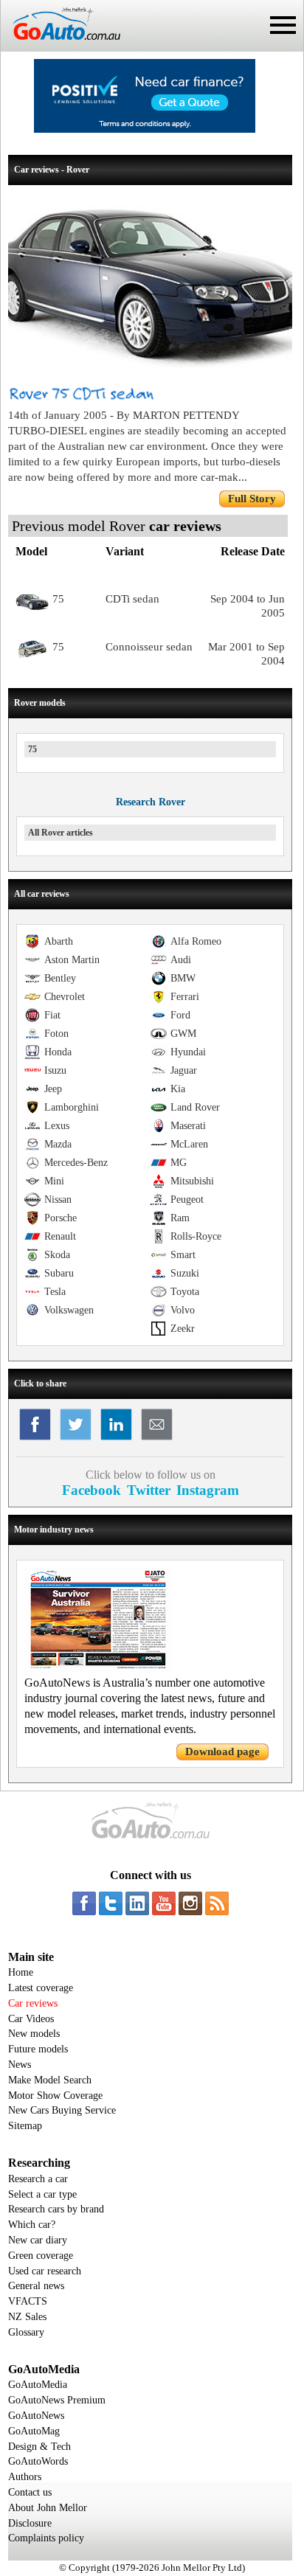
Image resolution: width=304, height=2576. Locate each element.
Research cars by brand (56, 2209)
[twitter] (111, 1903)
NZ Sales (27, 2317)
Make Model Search (50, 2080)
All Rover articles (61, 833)
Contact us (30, 2492)
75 (32, 749)
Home (21, 1972)
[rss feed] (217, 1903)
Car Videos (31, 2019)
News (20, 2065)
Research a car (38, 2179)
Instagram (208, 1490)
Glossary (26, 2332)
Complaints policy (46, 2538)
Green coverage (41, 2256)
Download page (222, 1752)
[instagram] (190, 1903)
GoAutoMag (34, 2431)
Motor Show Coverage (55, 2096)
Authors (25, 2477)
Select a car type (42, 2194)
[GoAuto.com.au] (61, 46)
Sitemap (25, 2126)
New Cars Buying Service (62, 2110)
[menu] (283, 25)
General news (36, 2286)
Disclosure (30, 2523)
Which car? (32, 2225)
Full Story (252, 499)
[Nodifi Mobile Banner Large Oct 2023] (145, 129)
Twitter (149, 1490)
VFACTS (28, 2301)
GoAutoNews (36, 2416)
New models (34, 2034)
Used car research (45, 2271)
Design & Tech (39, 2447)
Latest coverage (41, 1988)
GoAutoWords (38, 2461)
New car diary (38, 2240)
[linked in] (137, 1903)
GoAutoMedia (38, 2385)
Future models (38, 2049)
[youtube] (164, 1903)
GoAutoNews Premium (57, 2400)
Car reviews (33, 2003)
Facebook (91, 1490)
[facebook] (84, 1903)
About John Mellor (48, 2508)
